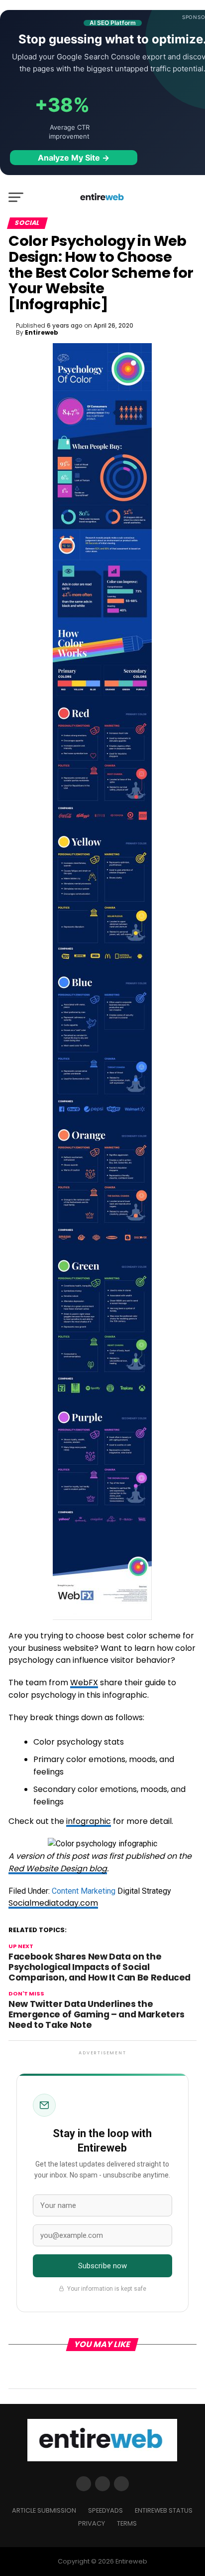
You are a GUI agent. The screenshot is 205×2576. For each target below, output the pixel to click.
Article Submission (44, 2510)
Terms (127, 2523)
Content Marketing (84, 1891)
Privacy (92, 2523)
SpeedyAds (105, 2510)
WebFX (84, 1683)
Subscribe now (103, 2266)
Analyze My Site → (74, 158)
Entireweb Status (164, 2510)
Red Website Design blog (58, 1869)
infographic (89, 1821)
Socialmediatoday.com (53, 1903)
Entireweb (42, 332)
